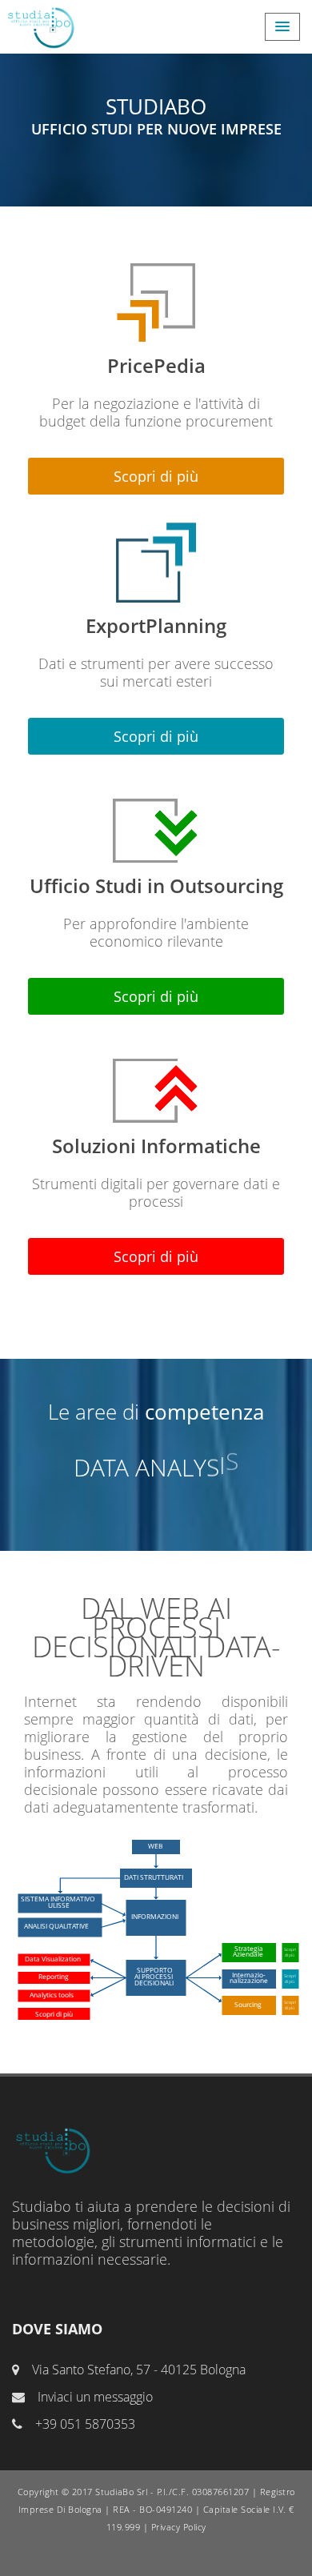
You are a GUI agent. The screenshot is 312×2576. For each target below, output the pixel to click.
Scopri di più (156, 476)
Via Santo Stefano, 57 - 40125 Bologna (137, 2370)
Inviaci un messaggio (94, 2397)
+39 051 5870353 (84, 2424)
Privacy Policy (179, 2527)
